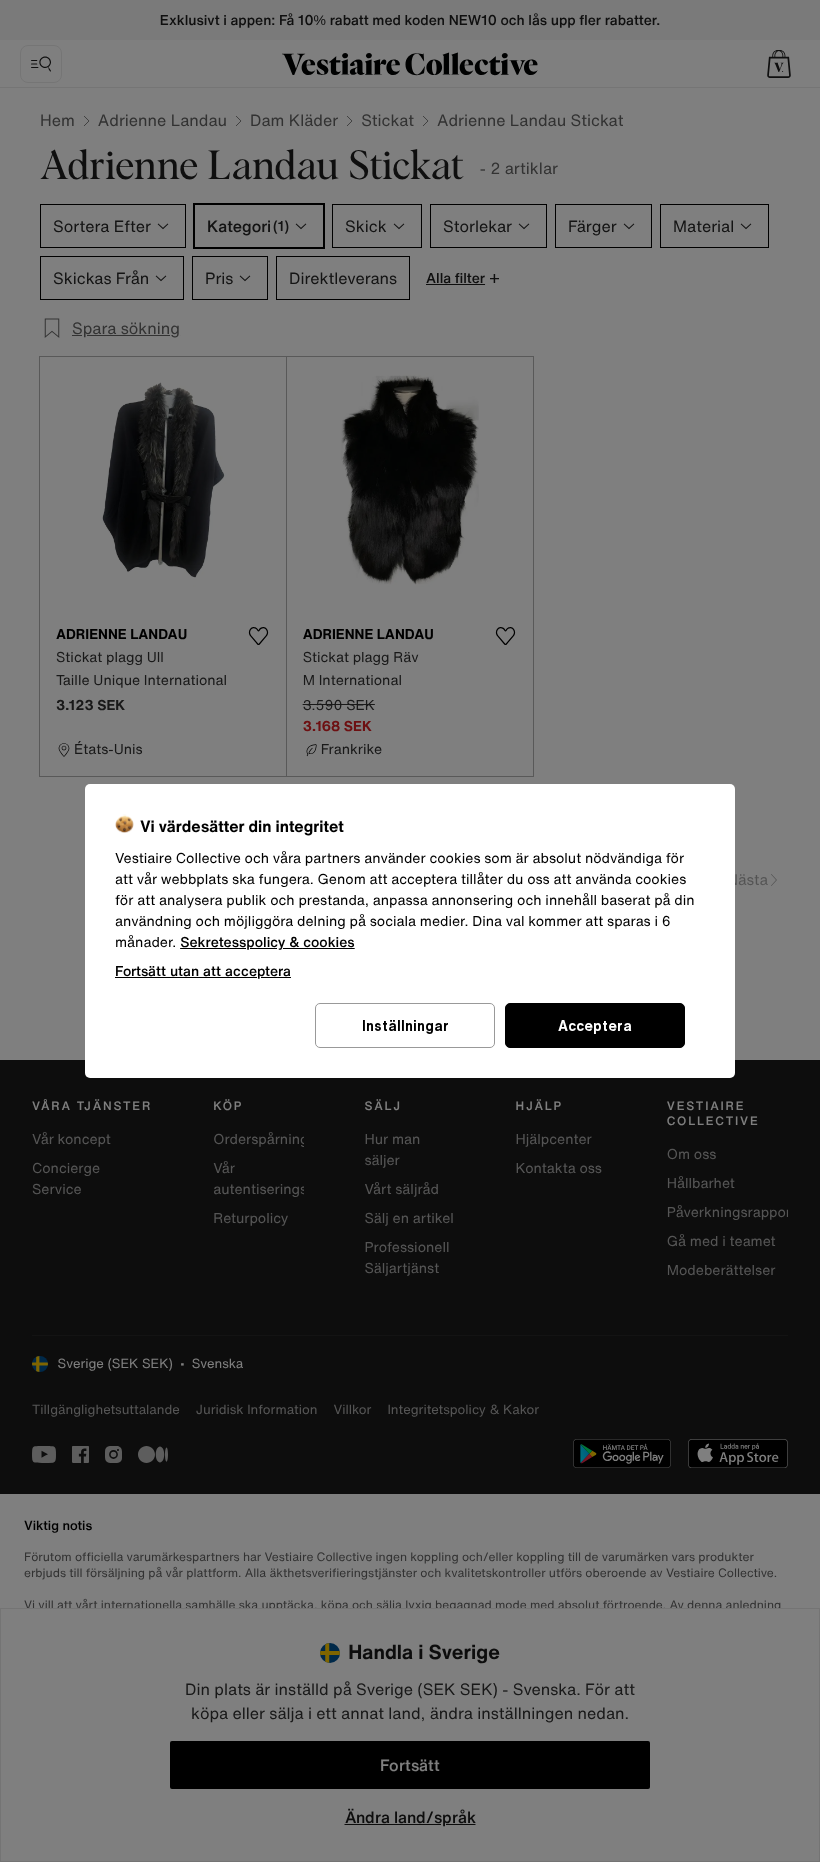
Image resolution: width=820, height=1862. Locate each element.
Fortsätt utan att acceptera (203, 970)
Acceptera (595, 1025)
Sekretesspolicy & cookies (267, 942)
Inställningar (405, 1025)
